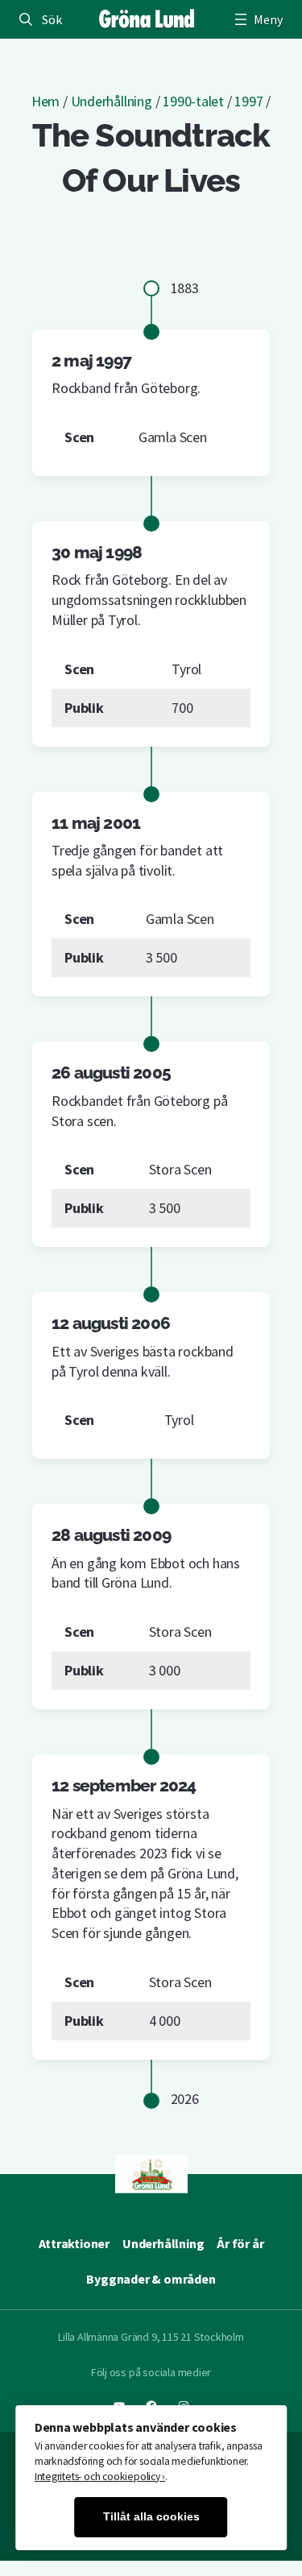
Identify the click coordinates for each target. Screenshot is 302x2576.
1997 (248, 101)
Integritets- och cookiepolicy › (100, 2477)
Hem (46, 101)
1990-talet (193, 101)
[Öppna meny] (257, 19)
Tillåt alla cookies (151, 2517)
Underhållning (112, 101)
